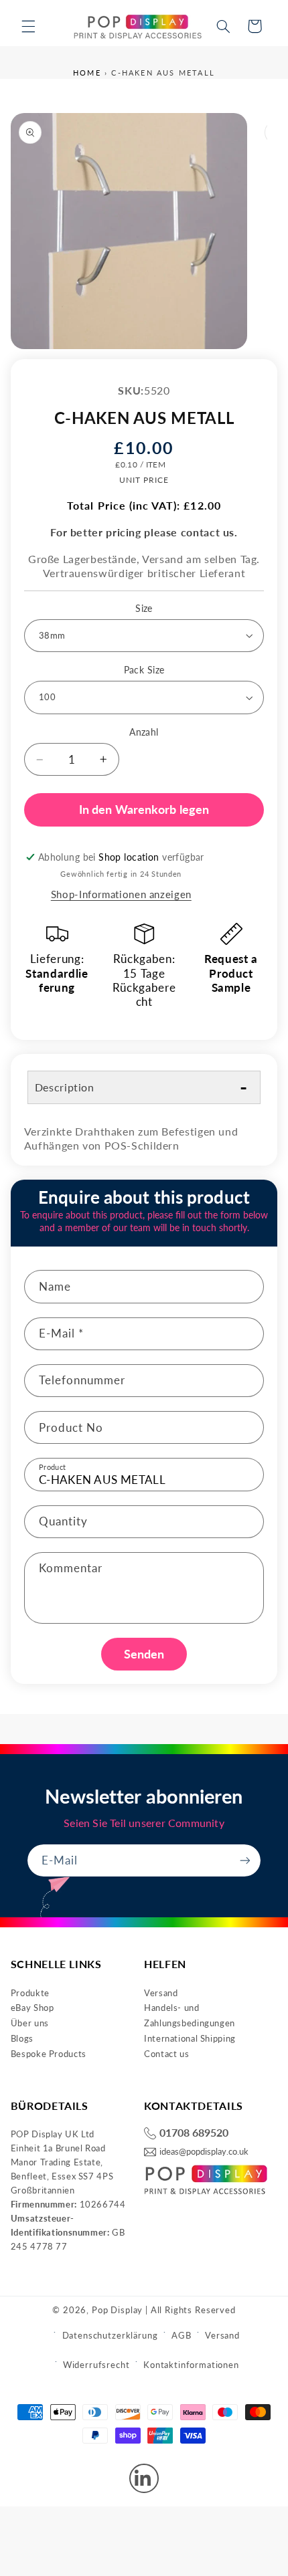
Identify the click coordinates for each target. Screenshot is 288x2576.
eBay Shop (32, 2008)
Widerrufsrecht (96, 2365)
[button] (28, 26)
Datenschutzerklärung (110, 2335)
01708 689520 (194, 2133)
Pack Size (144, 670)
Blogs (22, 2038)
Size (144, 609)
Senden (144, 1654)
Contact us (166, 2054)
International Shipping (190, 2038)
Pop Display (117, 2310)
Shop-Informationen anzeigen (121, 894)
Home (87, 73)
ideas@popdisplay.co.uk (204, 2152)
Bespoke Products (49, 2054)
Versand (161, 1993)
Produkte (30, 1993)
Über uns (30, 2023)
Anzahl (144, 732)
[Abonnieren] (245, 1860)
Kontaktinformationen (191, 2365)
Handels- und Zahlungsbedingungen (190, 2015)
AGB (182, 2335)
